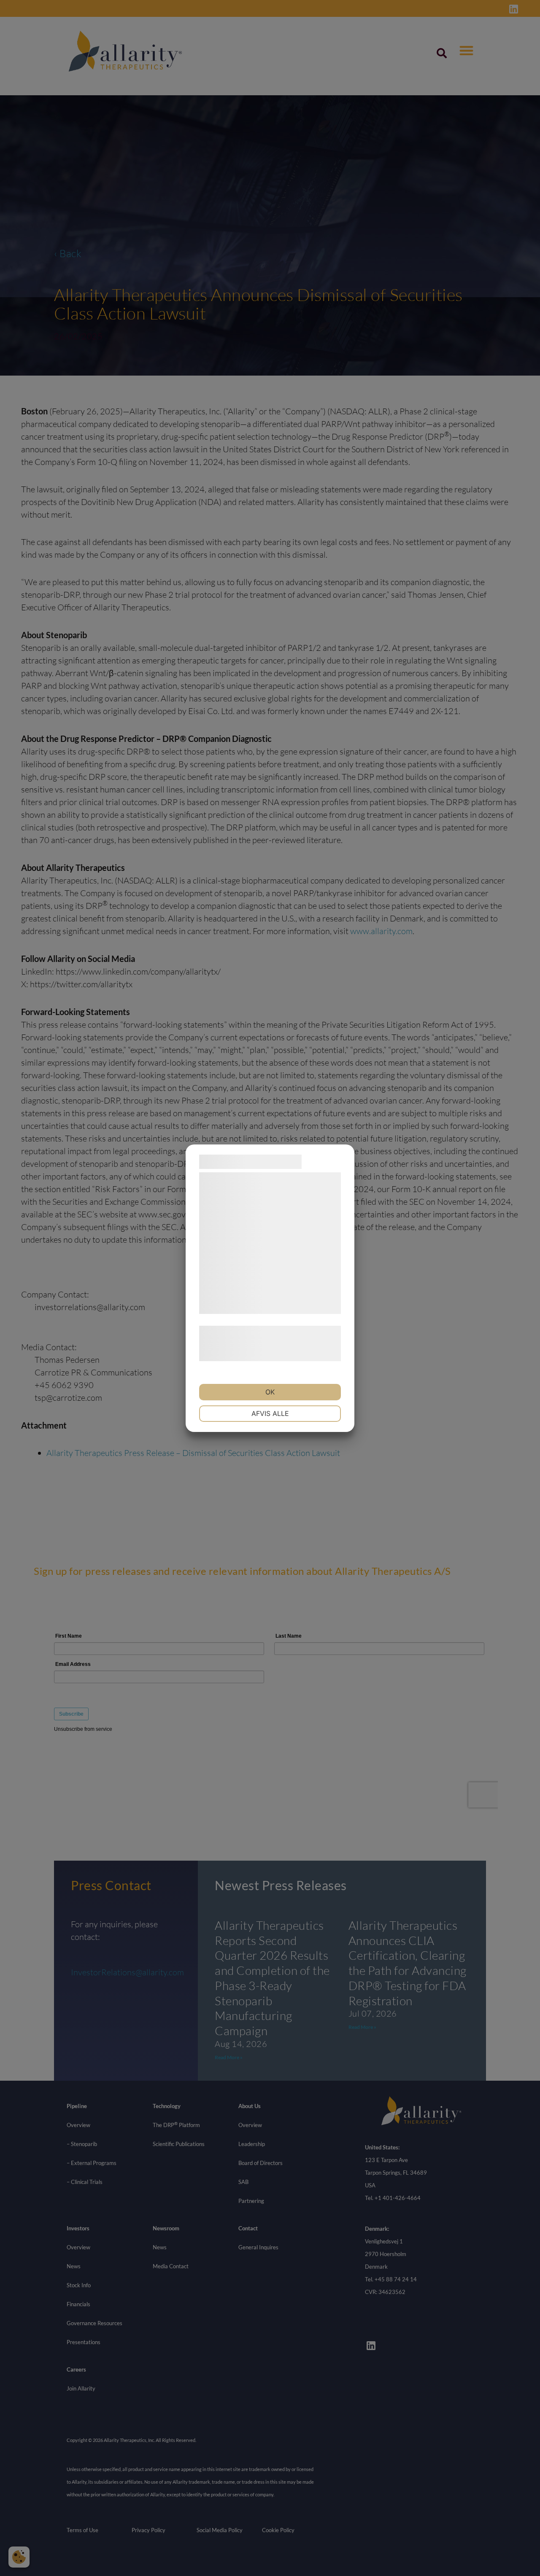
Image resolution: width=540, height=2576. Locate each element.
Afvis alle (270, 1413)
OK (270, 1392)
